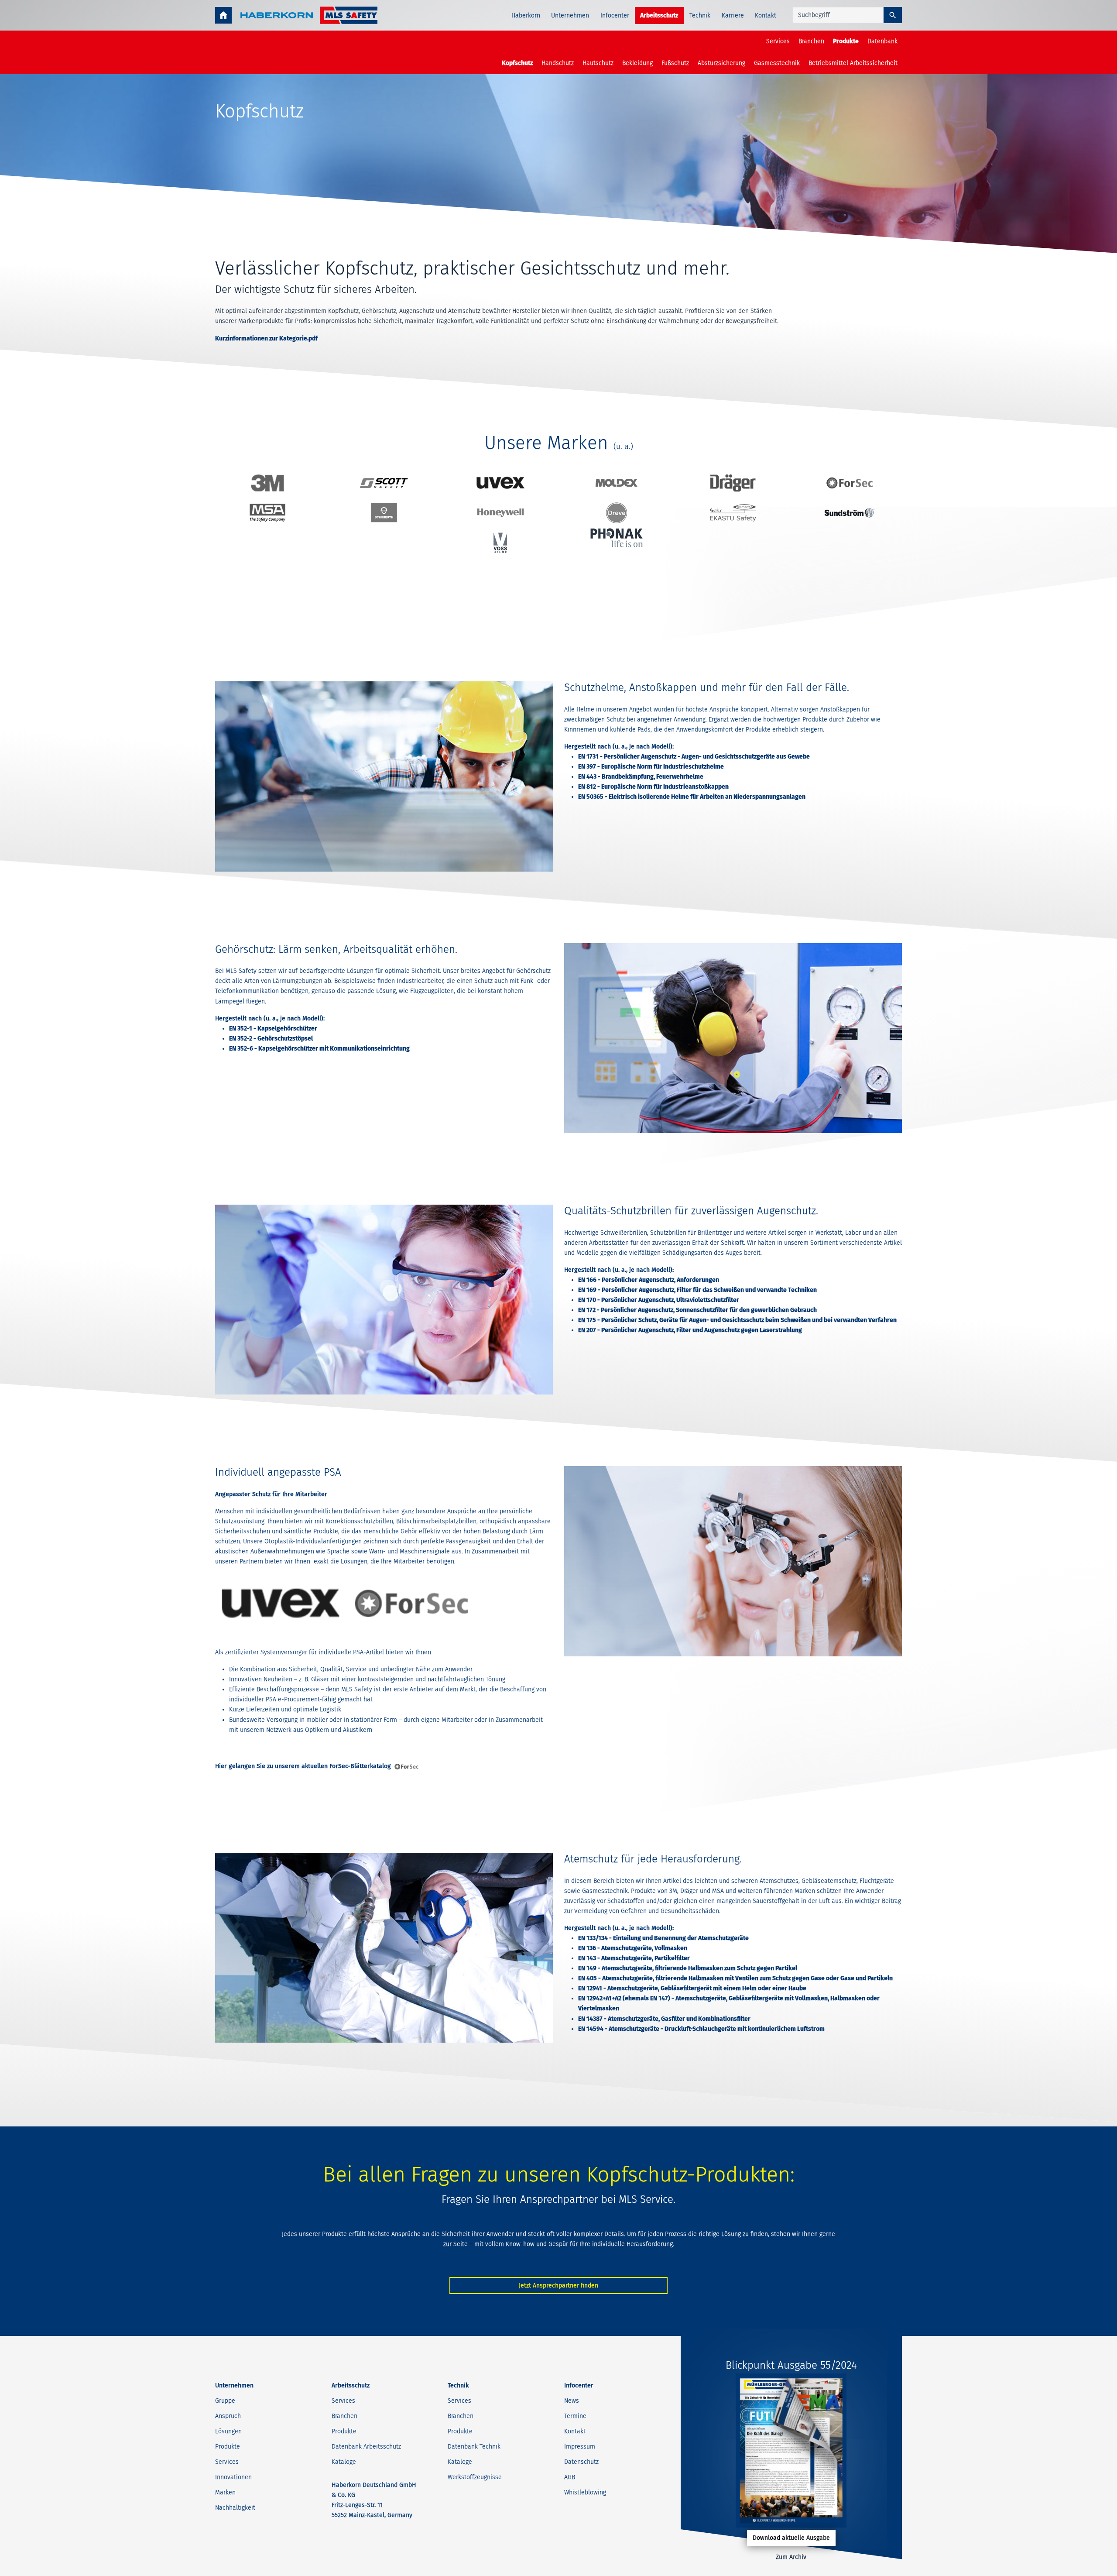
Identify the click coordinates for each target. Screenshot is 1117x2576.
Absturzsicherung (721, 63)
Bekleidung (637, 63)
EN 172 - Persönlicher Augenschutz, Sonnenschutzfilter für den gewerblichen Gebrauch (697, 1310)
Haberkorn (526, 15)
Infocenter (615, 15)
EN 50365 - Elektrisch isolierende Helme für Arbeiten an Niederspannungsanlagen (692, 797)
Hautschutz (598, 63)
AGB (570, 2477)
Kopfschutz (517, 63)
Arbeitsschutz (659, 15)
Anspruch (228, 2416)
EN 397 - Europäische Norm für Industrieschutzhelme (651, 767)
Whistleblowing (585, 2492)
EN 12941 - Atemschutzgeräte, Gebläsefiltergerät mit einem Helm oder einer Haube (692, 1988)
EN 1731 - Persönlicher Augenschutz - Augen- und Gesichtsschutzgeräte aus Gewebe (694, 757)
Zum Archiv (791, 2557)
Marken (225, 2492)
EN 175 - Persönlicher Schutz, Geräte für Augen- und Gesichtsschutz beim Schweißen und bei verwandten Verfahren (737, 1320)
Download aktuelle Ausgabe (791, 2538)
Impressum (580, 2447)
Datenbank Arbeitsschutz (366, 2447)
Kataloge (344, 2462)
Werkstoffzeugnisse (475, 2477)
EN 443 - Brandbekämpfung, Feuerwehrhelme (641, 777)
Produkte (846, 41)
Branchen (811, 41)
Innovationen (233, 2477)
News (572, 2401)
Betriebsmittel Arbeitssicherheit (853, 63)
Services (778, 41)
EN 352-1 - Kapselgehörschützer (273, 1029)
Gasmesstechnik (777, 63)
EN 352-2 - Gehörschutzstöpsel (271, 1039)
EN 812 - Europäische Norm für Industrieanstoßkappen (653, 787)
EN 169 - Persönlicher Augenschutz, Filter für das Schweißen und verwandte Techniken (697, 1290)
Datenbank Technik (474, 2447)
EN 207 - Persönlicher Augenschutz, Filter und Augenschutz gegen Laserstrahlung (690, 1330)
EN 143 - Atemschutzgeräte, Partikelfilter (634, 1958)
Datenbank (882, 41)
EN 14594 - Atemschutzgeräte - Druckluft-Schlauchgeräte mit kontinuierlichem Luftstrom (701, 2029)
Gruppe (225, 2401)
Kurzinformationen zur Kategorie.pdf (266, 338)
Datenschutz (581, 2462)
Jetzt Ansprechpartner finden (558, 2286)
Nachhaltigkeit (235, 2508)
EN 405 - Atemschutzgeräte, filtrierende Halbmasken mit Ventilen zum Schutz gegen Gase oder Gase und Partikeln (735, 1978)
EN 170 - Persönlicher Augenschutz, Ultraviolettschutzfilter (659, 1300)
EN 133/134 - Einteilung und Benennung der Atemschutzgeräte (663, 1938)
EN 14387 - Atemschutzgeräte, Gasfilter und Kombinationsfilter (664, 2019)
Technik (700, 15)
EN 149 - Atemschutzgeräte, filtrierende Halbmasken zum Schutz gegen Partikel (688, 1968)
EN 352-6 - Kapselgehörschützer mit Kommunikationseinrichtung (319, 1049)
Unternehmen (570, 15)
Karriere (733, 15)
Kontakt (766, 15)
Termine (575, 2416)
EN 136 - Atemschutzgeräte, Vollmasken (633, 1948)
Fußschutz (675, 63)
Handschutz (558, 63)
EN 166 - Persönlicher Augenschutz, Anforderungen (649, 1280)
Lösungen (228, 2431)
